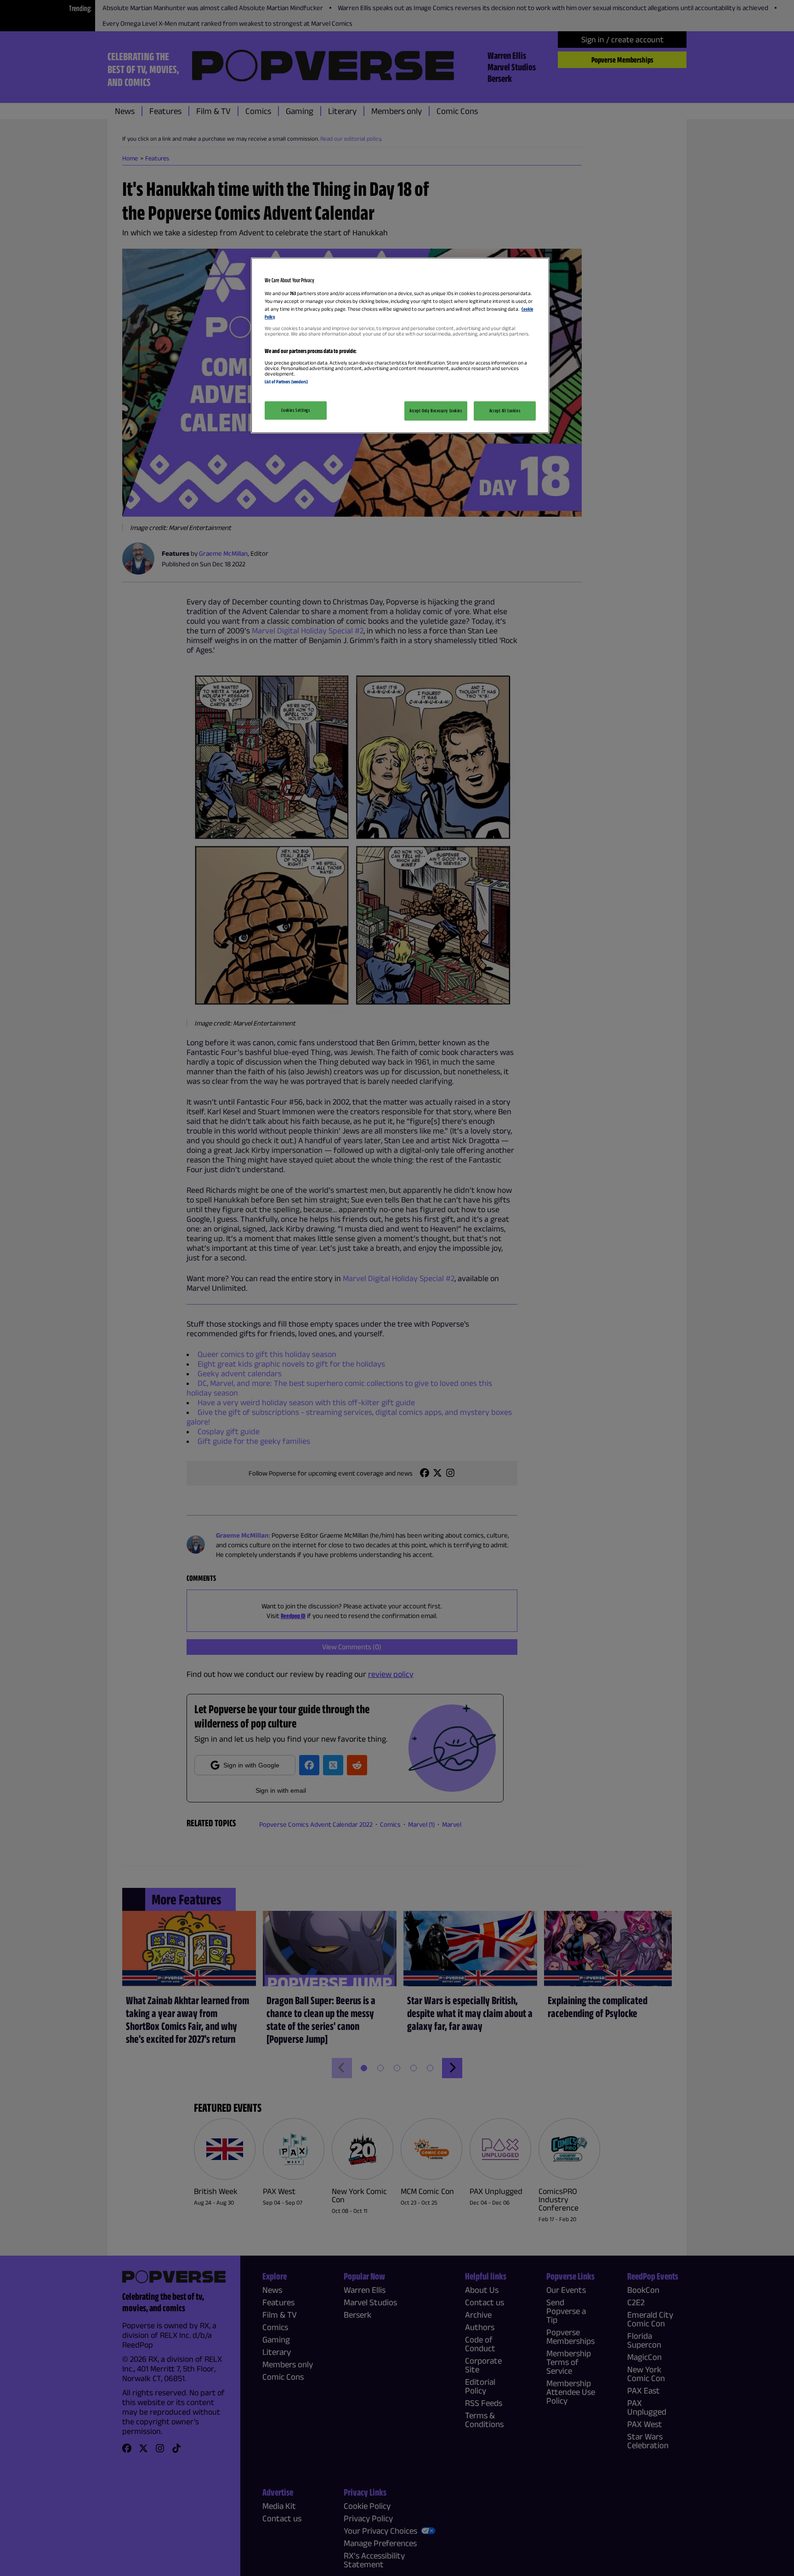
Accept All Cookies (505, 410)
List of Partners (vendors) (286, 382)
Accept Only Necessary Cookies (436, 410)
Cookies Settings (295, 410)
